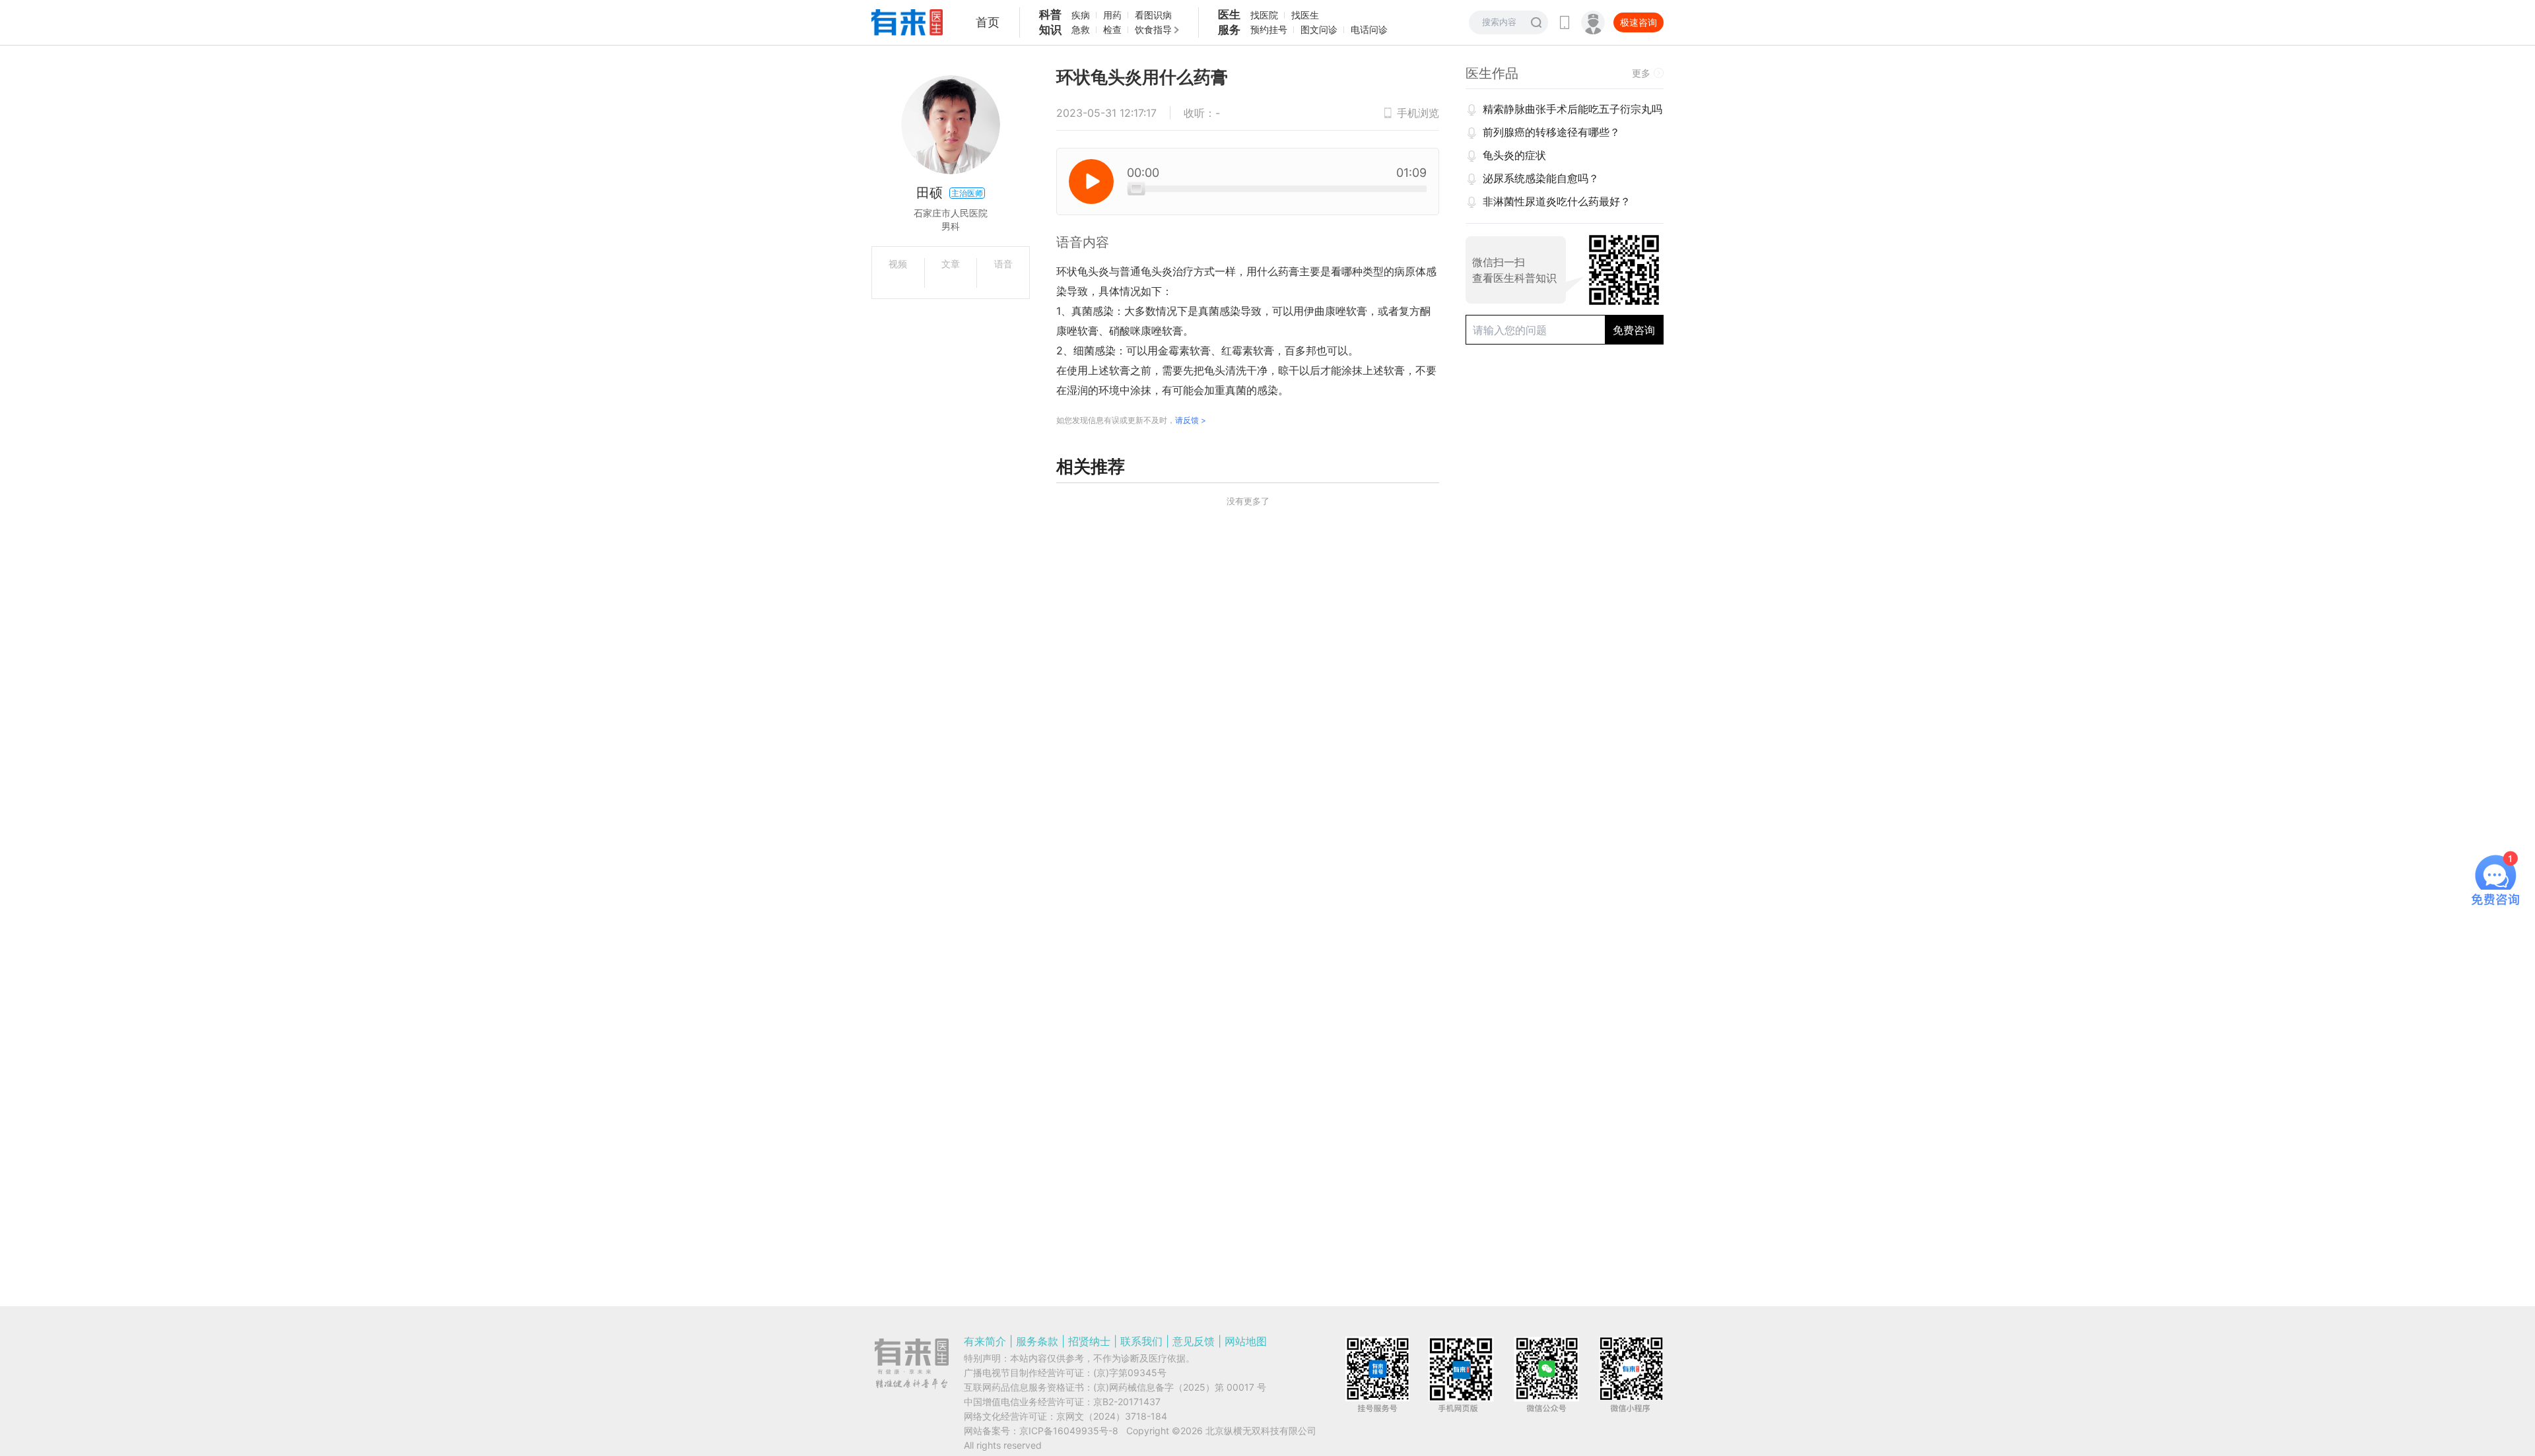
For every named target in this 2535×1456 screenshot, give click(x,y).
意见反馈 (1194, 1341)
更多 (1641, 73)
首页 (988, 22)
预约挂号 (1269, 29)
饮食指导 (1153, 29)
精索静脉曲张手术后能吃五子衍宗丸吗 (1572, 109)
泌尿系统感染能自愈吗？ (1541, 178)
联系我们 (1141, 1341)
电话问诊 (1369, 29)
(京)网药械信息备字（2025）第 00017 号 (1180, 1387)
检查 (1112, 29)
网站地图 (1246, 1341)
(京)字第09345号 (1130, 1373)
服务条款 (1037, 1341)
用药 (1112, 15)
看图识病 (1153, 15)
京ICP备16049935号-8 (1069, 1431)
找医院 (1264, 15)
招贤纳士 (1089, 1341)
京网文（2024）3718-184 (1112, 1416)
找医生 (1305, 15)
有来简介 (985, 1341)
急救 (1081, 29)
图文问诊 (1319, 29)
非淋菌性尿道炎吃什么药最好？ (1557, 201)
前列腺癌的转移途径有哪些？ (1551, 132)
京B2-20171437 (1127, 1402)
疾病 (1081, 15)
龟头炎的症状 (1514, 155)
